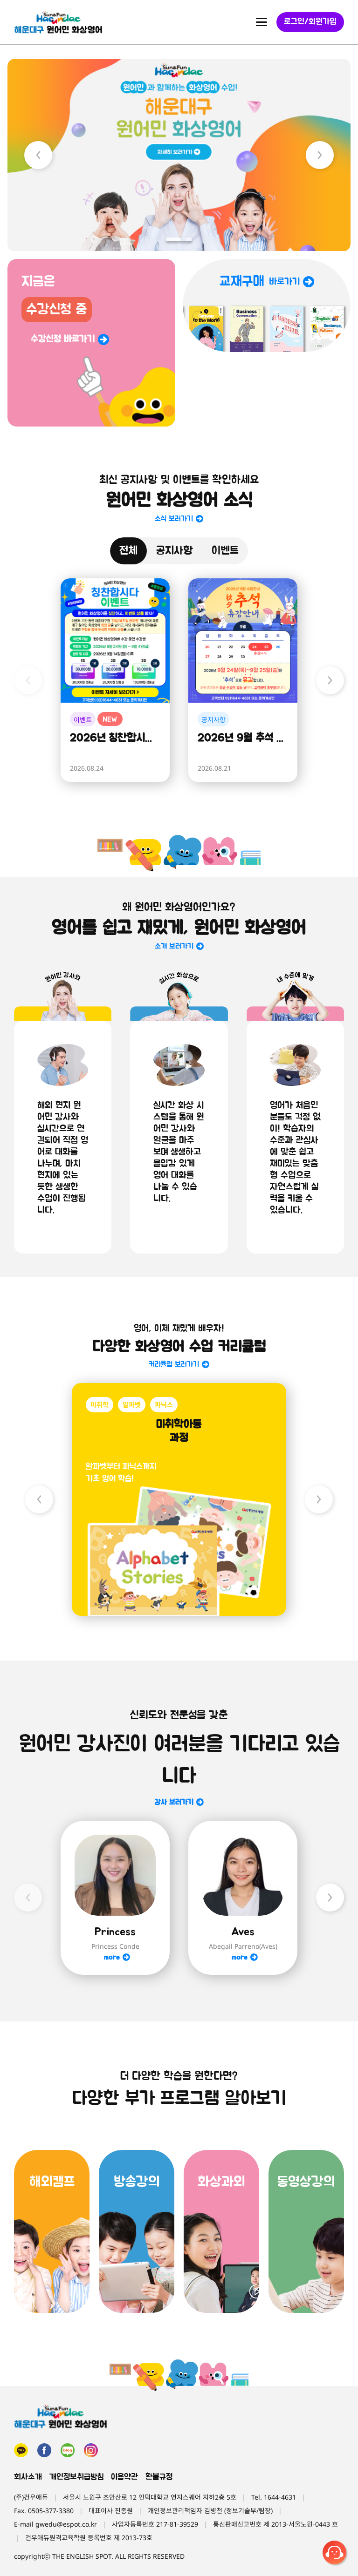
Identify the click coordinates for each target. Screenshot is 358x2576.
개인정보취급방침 (76, 2477)
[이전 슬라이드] (38, 155)
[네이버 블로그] (68, 2450)
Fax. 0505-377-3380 (44, 2511)
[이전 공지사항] (28, 680)
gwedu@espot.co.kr (66, 2524)
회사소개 (28, 2477)
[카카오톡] (21, 2450)
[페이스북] (44, 2450)
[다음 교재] (319, 1499)
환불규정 (159, 2477)
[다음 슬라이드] (320, 155)
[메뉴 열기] (262, 22)
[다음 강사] (330, 1898)
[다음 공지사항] (330, 680)
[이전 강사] (28, 1898)
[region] (179, 155)
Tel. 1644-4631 (274, 2497)
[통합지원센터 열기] (336, 2554)
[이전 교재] (39, 1499)
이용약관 (124, 2477)
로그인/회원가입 (310, 22)
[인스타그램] (91, 2450)
